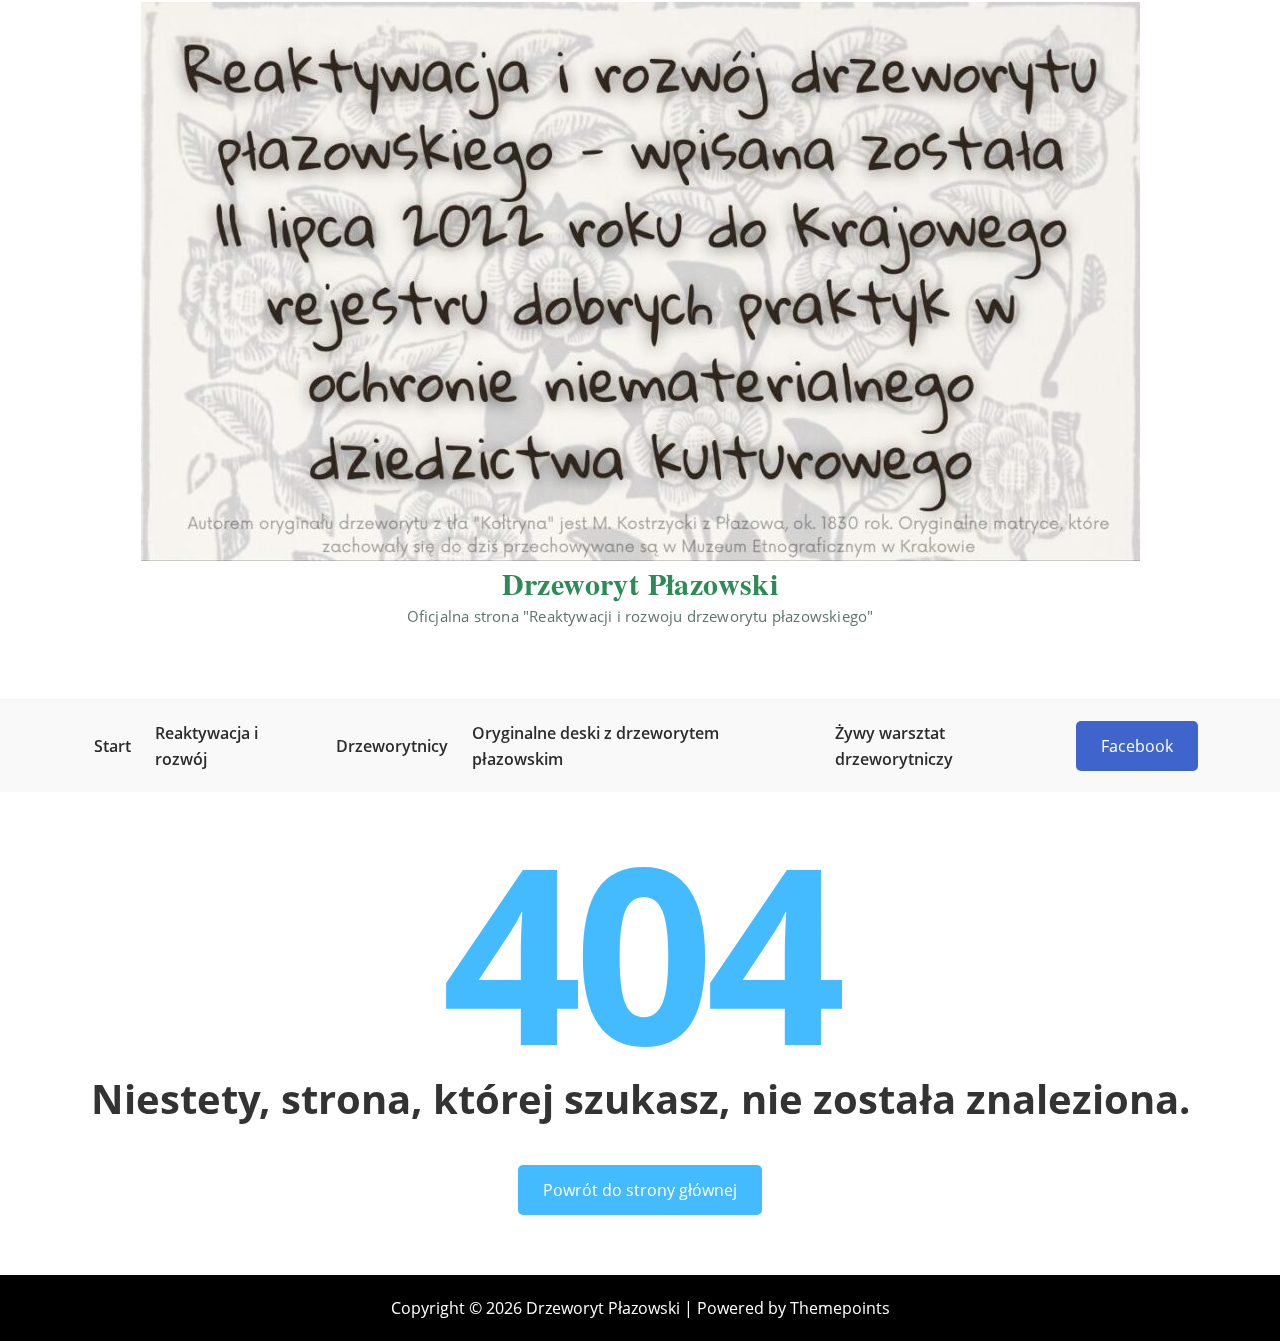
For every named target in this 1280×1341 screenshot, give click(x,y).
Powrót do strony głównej (640, 1190)
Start (112, 746)
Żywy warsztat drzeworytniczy (894, 746)
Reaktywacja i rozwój (206, 746)
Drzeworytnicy (392, 746)
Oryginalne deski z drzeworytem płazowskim (595, 746)
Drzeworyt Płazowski (640, 583)
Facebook (1137, 746)
